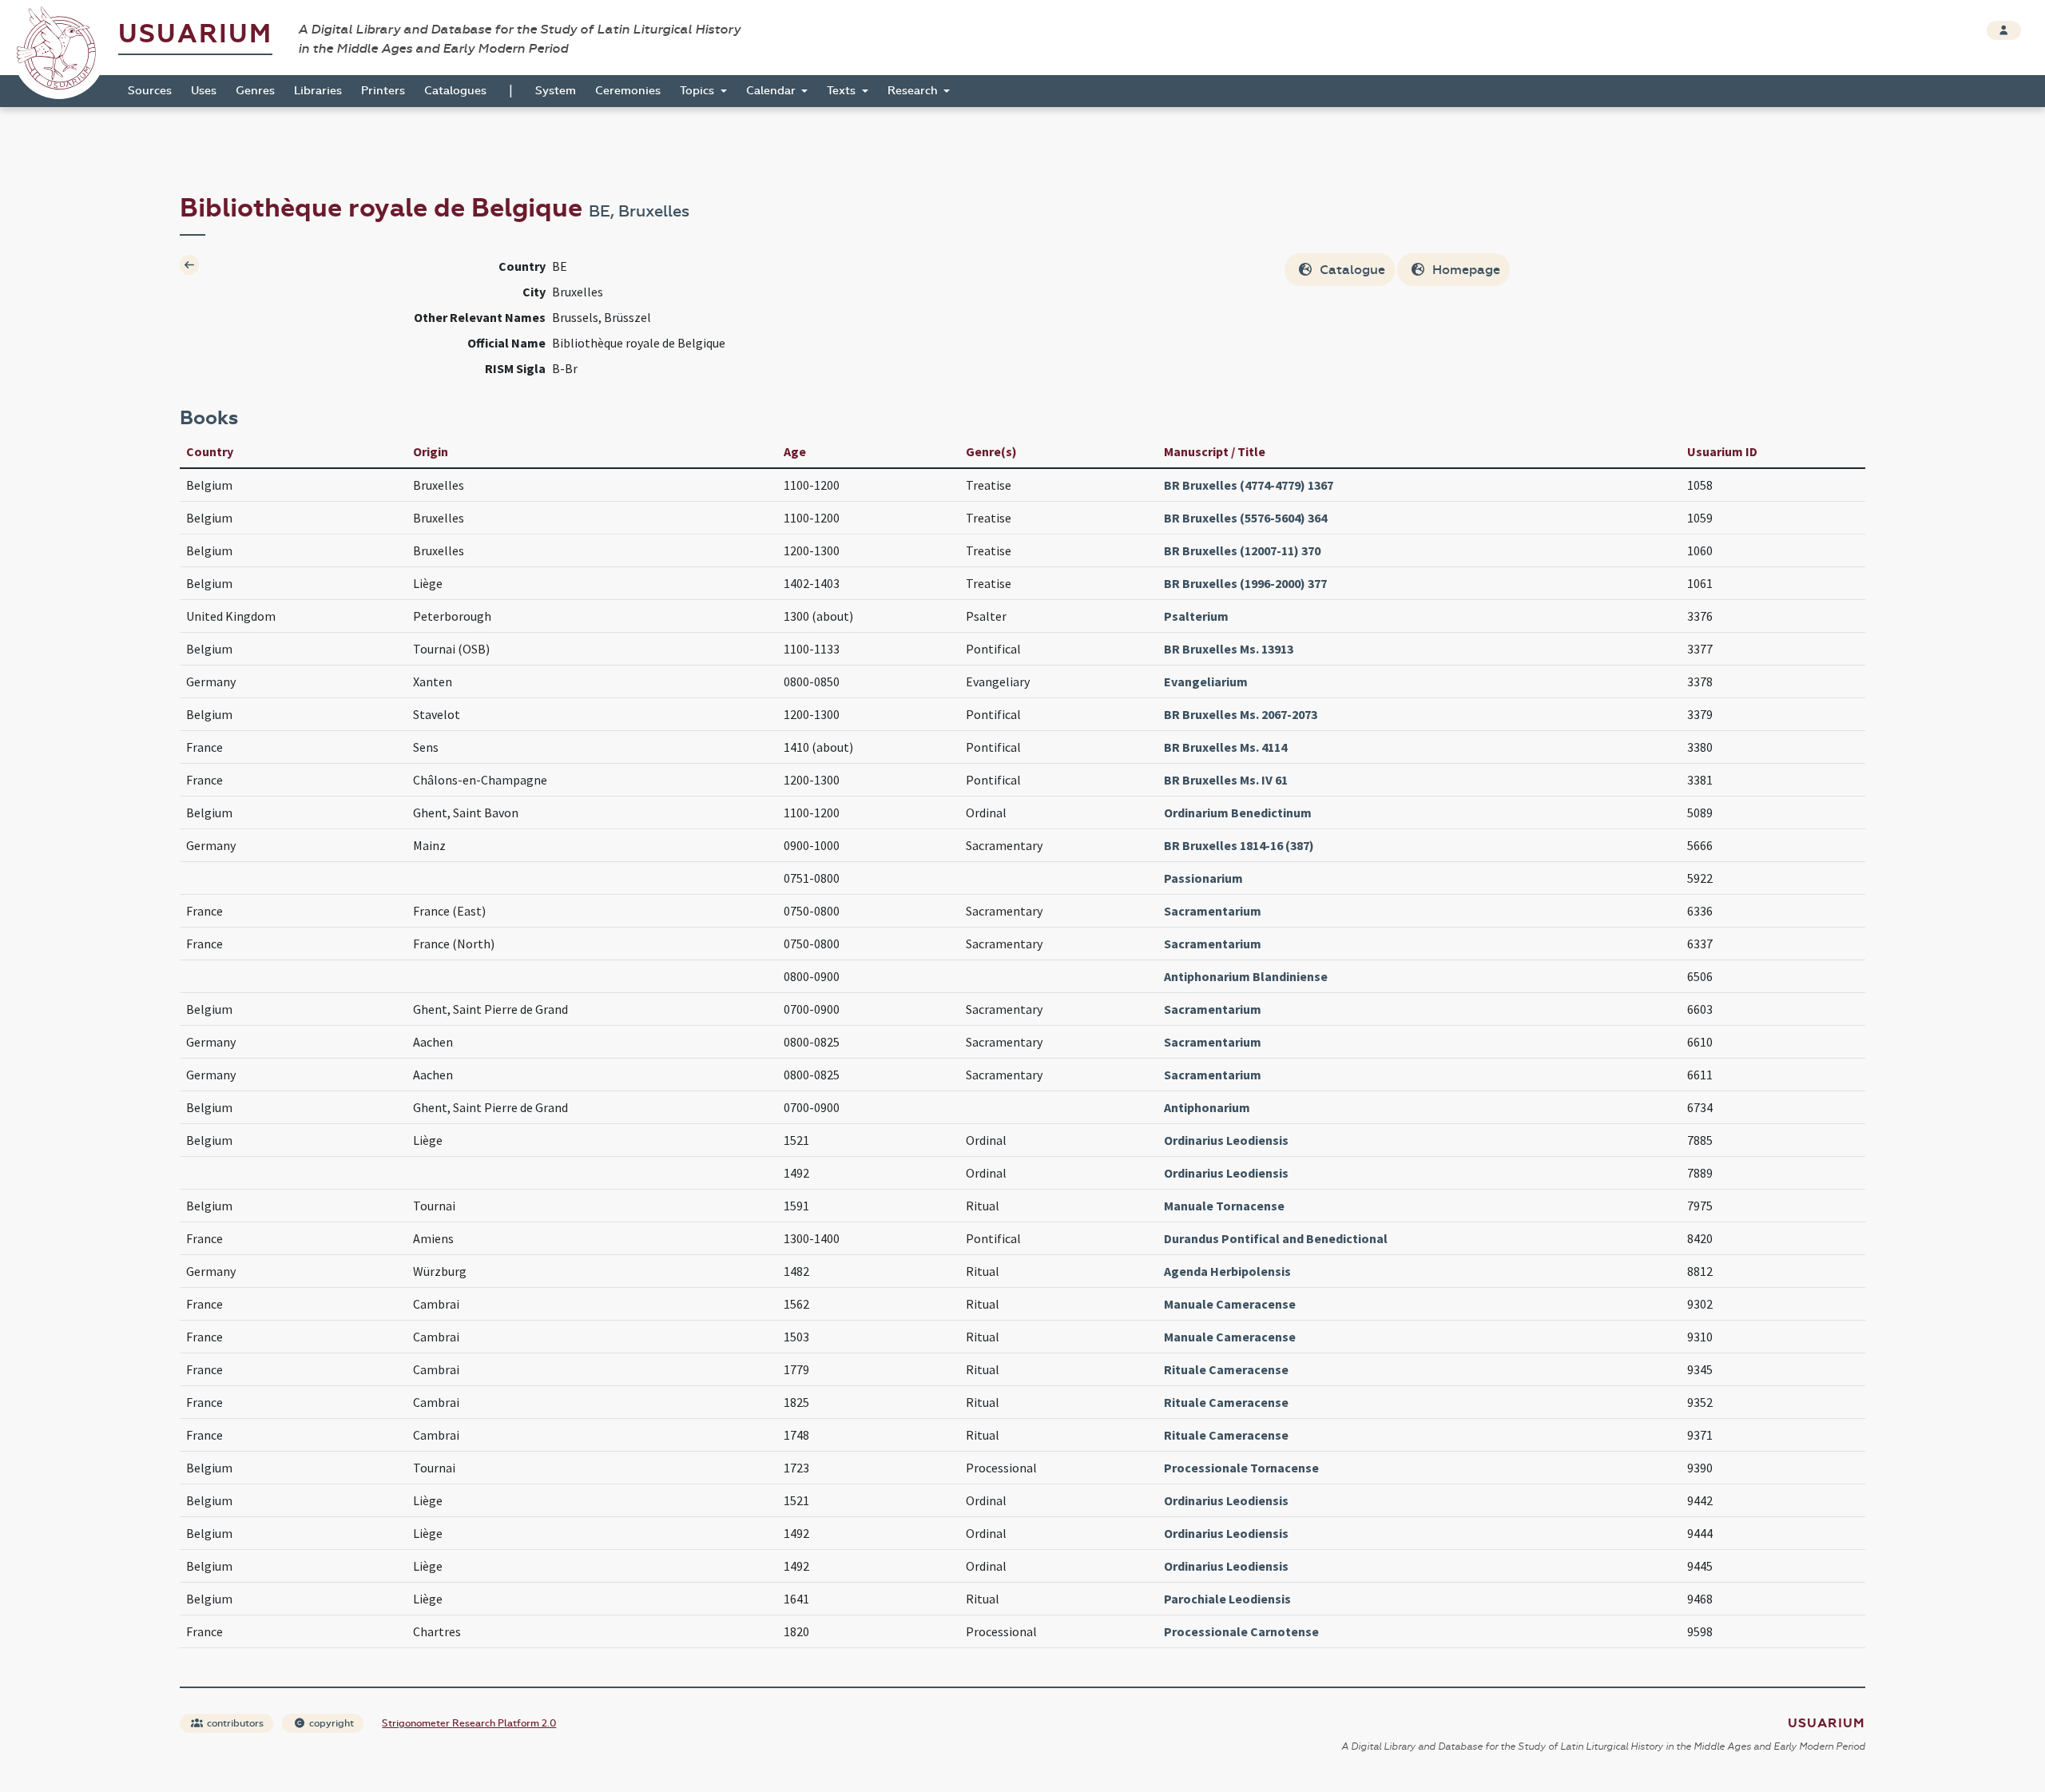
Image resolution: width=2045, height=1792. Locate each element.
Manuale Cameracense (1230, 1304)
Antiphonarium (1207, 1107)
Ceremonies (628, 91)
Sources (150, 91)
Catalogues (455, 91)
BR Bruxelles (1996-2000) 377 (1245, 583)
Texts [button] (843, 91)
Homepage (1465, 270)
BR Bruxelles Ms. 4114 (1225, 747)
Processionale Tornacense (1241, 1468)
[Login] (2004, 30)
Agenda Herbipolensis (1227, 1271)
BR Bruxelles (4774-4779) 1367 (1249, 485)
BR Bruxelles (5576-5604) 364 (1245, 518)
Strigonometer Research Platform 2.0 (469, 1723)
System (556, 91)
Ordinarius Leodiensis (1226, 1140)
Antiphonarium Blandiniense (1246, 976)
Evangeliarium (1206, 681)
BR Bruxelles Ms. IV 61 (1226, 780)
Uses (204, 91)
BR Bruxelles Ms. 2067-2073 (1241, 714)
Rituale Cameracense (1226, 1369)
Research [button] (914, 91)
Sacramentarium (1213, 911)
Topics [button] (699, 91)
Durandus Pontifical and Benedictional (1276, 1238)
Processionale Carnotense (1241, 1631)
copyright (330, 1723)
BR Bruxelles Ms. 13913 (1229, 649)
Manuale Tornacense (1224, 1206)
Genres (255, 91)
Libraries (318, 91)
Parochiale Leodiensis (1227, 1599)
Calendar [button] (772, 91)
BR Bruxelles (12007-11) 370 (1242, 550)
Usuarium (195, 34)
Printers (383, 91)
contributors (234, 1723)
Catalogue (1351, 270)
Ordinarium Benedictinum (1238, 813)
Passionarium (1203, 878)
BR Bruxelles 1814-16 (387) (1239, 845)
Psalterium (1196, 616)
